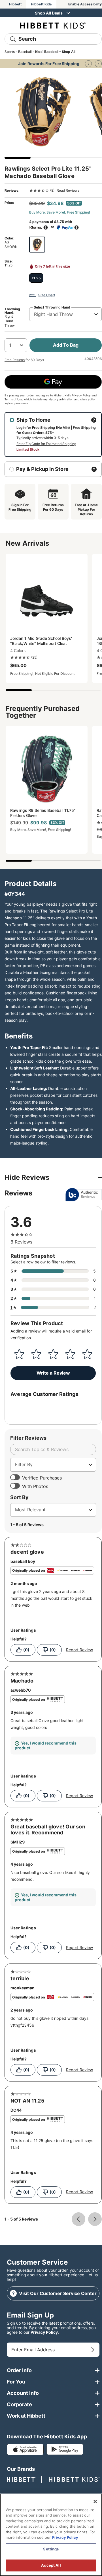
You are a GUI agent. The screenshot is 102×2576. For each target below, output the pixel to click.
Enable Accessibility (85, 4)
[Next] (98, 64)
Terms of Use (13, 399)
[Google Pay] (53, 382)
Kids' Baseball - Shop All (55, 52)
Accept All (51, 2565)
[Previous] (88, 64)
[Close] (95, 2501)
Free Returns (15, 360)
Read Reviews (68, 190)
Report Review (79, 1650)
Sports (10, 52)
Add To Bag (66, 345)
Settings (51, 2549)
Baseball (25, 52)
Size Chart (47, 295)
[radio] (37, 245)
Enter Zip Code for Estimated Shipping (46, 444)
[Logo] (53, 25)
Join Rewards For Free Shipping (49, 64)
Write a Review (53, 1373)
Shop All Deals (49, 13)
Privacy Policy (81, 395)
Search (27, 39)
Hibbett (15, 4)
